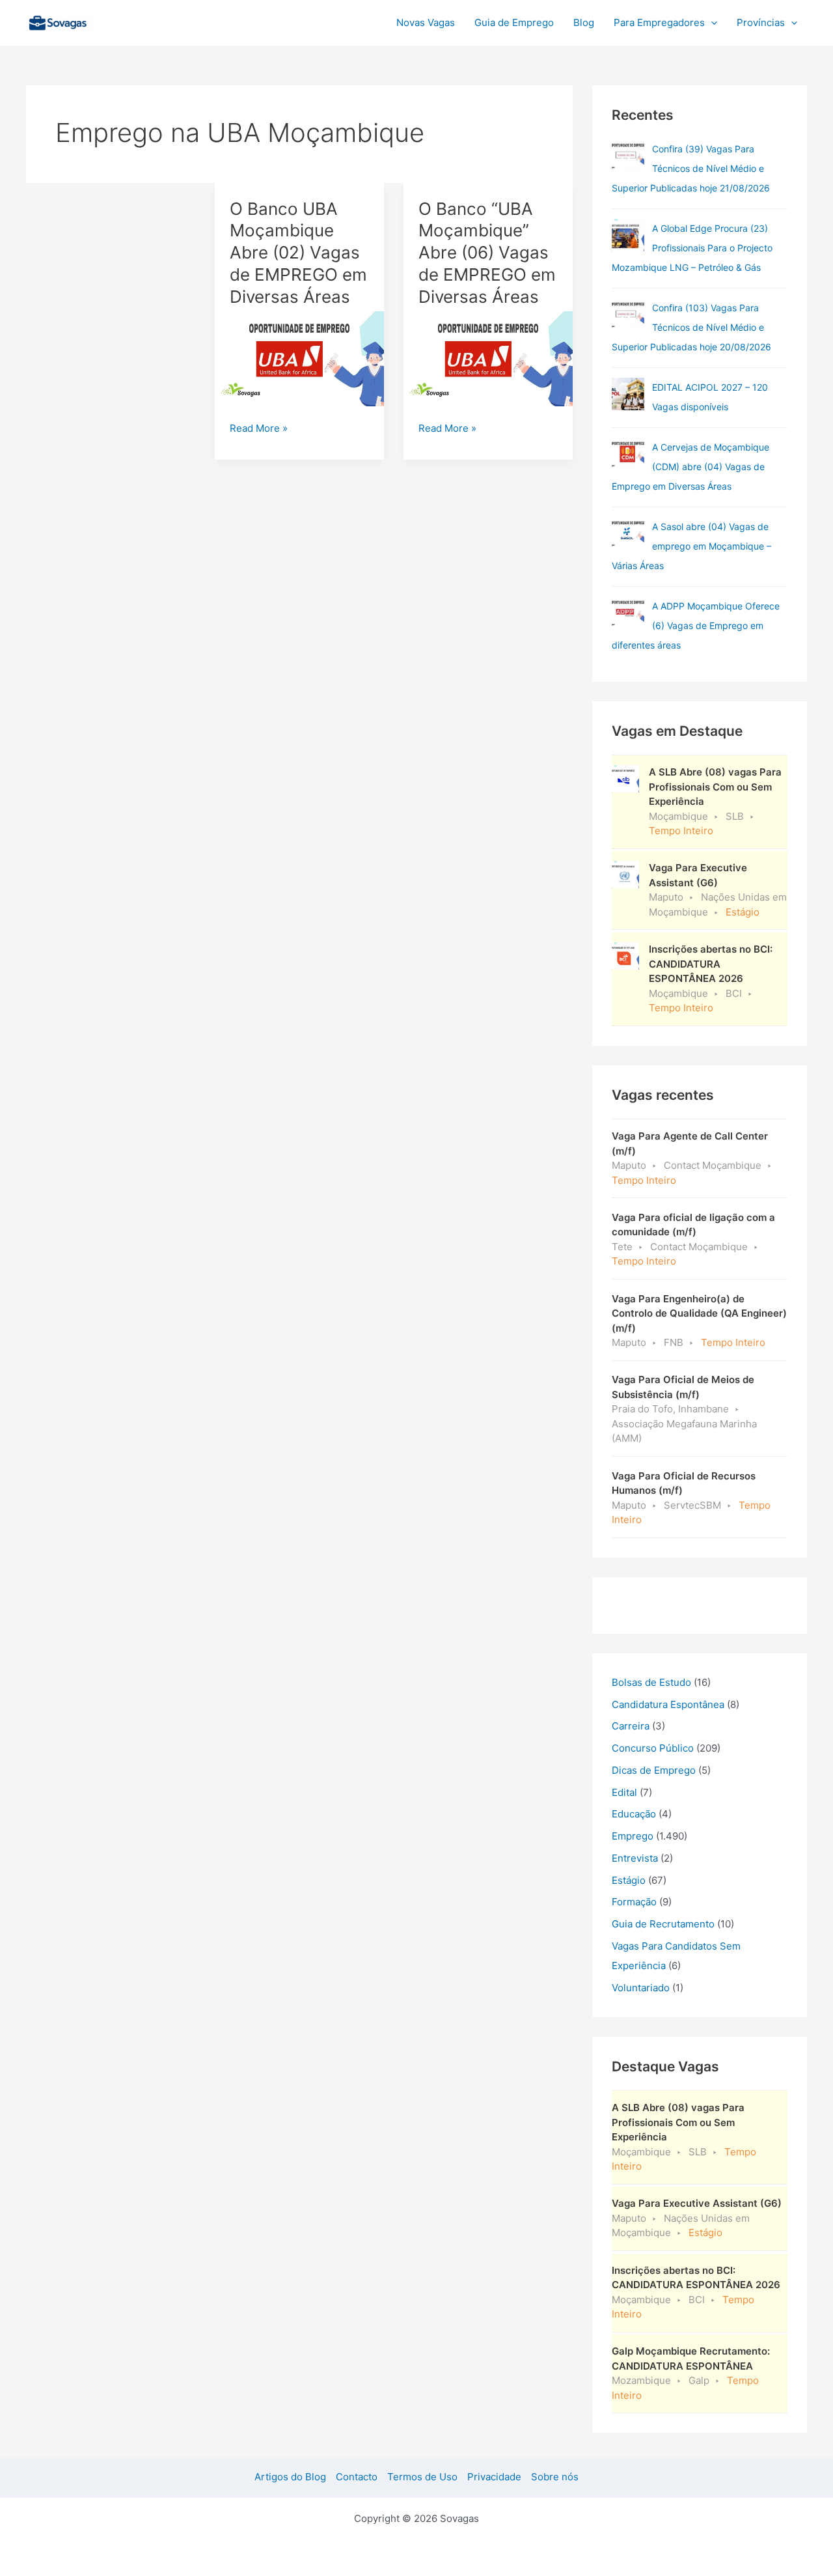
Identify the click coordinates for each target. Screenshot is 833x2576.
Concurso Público (653, 1748)
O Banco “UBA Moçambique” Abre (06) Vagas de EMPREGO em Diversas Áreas (487, 253)
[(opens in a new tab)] (628, 156)
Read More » (259, 429)
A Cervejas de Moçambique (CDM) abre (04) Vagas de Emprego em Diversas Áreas (690, 467)
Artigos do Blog (290, 2477)
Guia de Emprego (514, 22)
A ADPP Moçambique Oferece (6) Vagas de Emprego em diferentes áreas (696, 625)
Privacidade (494, 2477)
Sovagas (128, 21)
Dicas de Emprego (654, 1770)
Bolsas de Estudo (651, 1682)
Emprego (633, 1836)
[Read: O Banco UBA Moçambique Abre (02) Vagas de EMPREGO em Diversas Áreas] (299, 358)
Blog (584, 22)
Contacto (357, 2477)
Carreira (631, 1726)
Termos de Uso (422, 2477)
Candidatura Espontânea (668, 1704)
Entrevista (635, 1858)
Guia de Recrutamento (663, 1924)
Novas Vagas (426, 22)
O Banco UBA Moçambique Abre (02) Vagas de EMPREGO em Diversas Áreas (298, 253)
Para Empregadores (659, 22)
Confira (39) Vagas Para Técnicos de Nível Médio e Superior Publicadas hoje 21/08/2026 (691, 168)
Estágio (629, 1880)
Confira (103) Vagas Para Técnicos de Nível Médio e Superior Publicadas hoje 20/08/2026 (691, 327)
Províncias (761, 22)
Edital (624, 1792)
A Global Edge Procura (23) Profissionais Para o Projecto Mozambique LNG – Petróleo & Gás (692, 248)
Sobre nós (555, 2477)
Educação (634, 1814)
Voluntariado (641, 1988)
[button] (711, 23)
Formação (634, 1902)
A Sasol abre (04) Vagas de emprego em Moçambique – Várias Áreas (691, 546)
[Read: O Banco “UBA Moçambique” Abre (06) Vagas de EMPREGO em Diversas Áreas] (488, 358)
